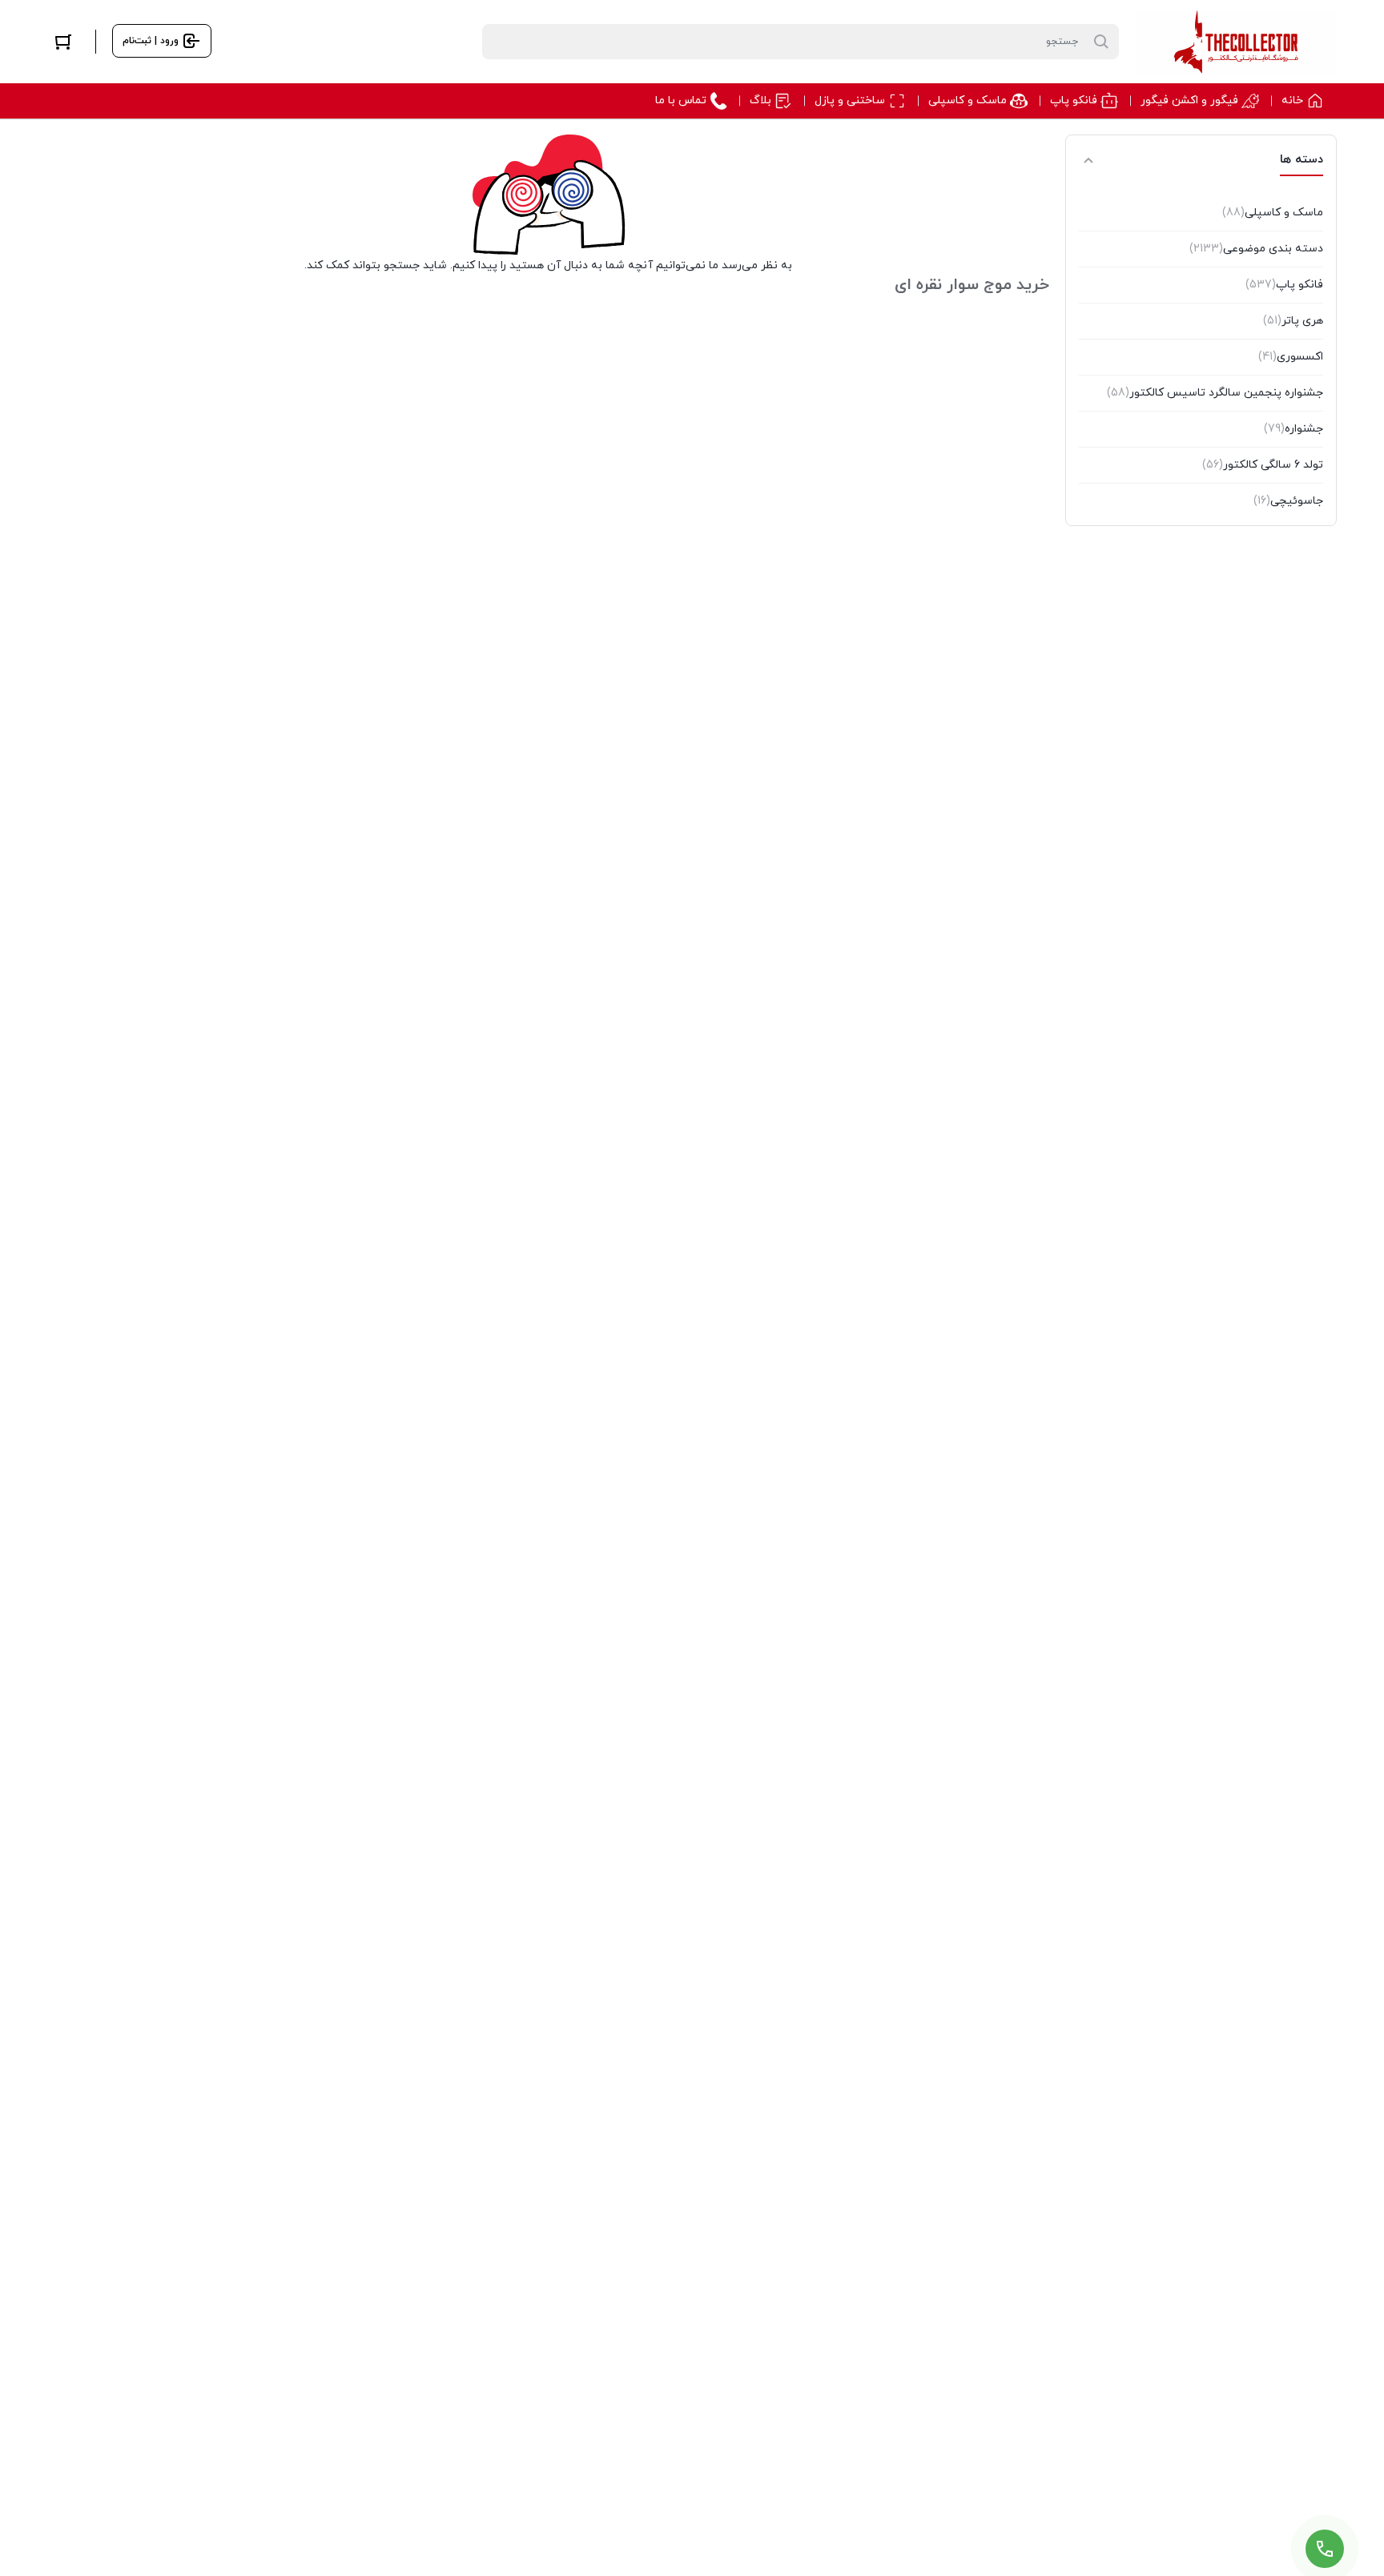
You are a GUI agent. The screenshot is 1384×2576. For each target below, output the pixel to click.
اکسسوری (1291, 357)
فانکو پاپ (1284, 285)
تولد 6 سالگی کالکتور (1263, 465)
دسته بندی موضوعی (1256, 249)
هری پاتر (1293, 321)
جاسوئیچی (1288, 501)
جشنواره (1293, 429)
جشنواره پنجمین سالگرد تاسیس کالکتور (1215, 393)
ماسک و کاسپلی (1273, 213)
